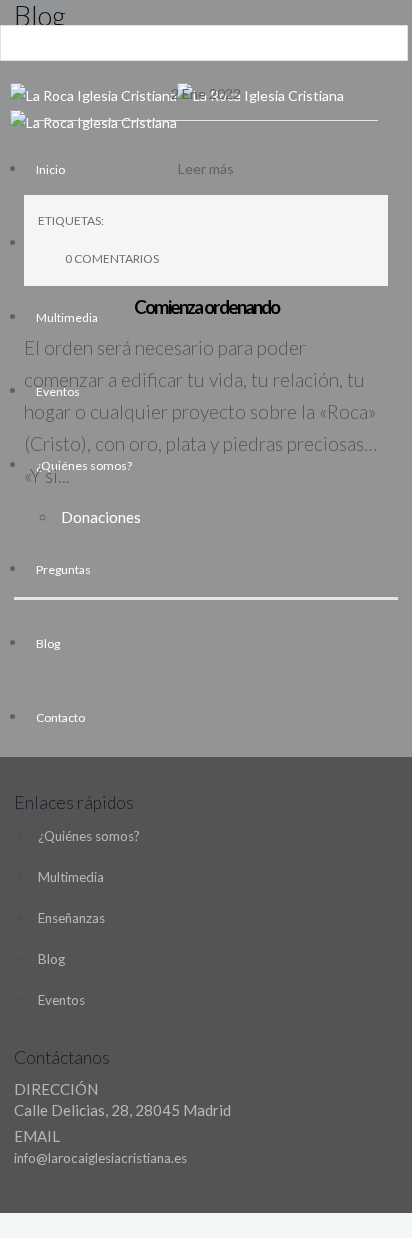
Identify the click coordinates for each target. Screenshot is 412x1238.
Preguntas (63, 569)
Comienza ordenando (206, 306)
